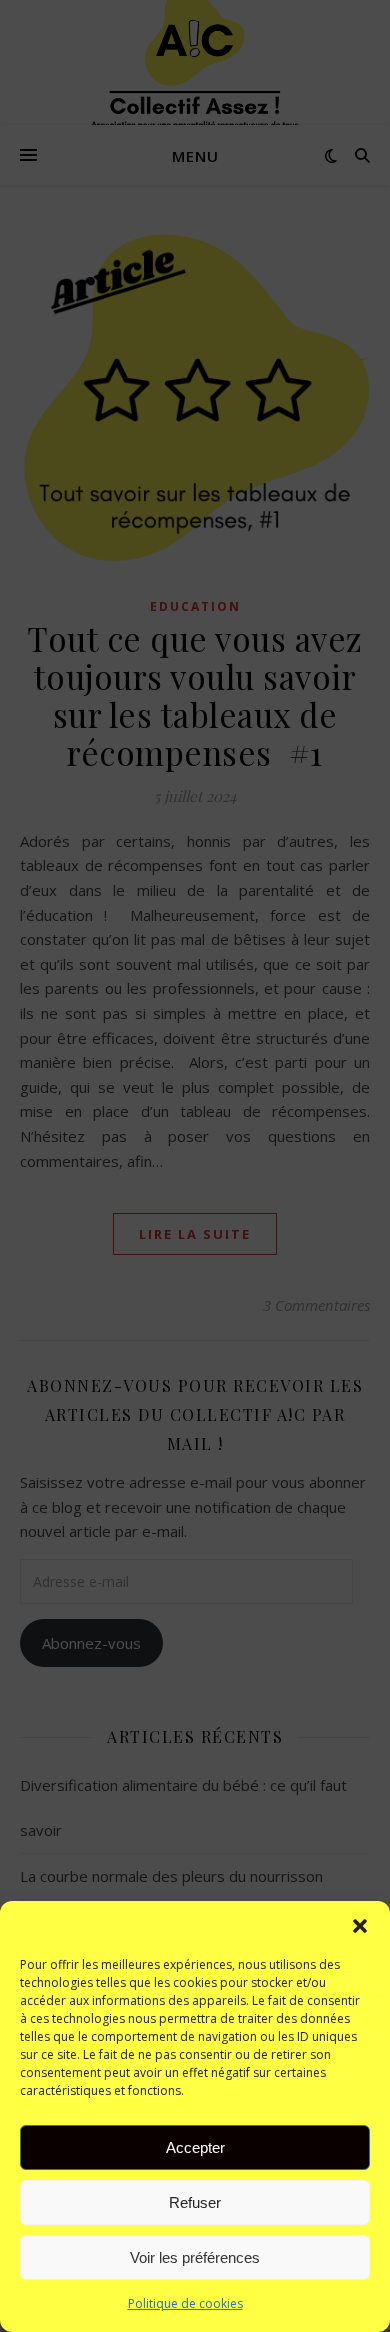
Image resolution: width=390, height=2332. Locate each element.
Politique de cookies (185, 2303)
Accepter (195, 2147)
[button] (360, 1926)
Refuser (195, 2202)
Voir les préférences (195, 2257)
